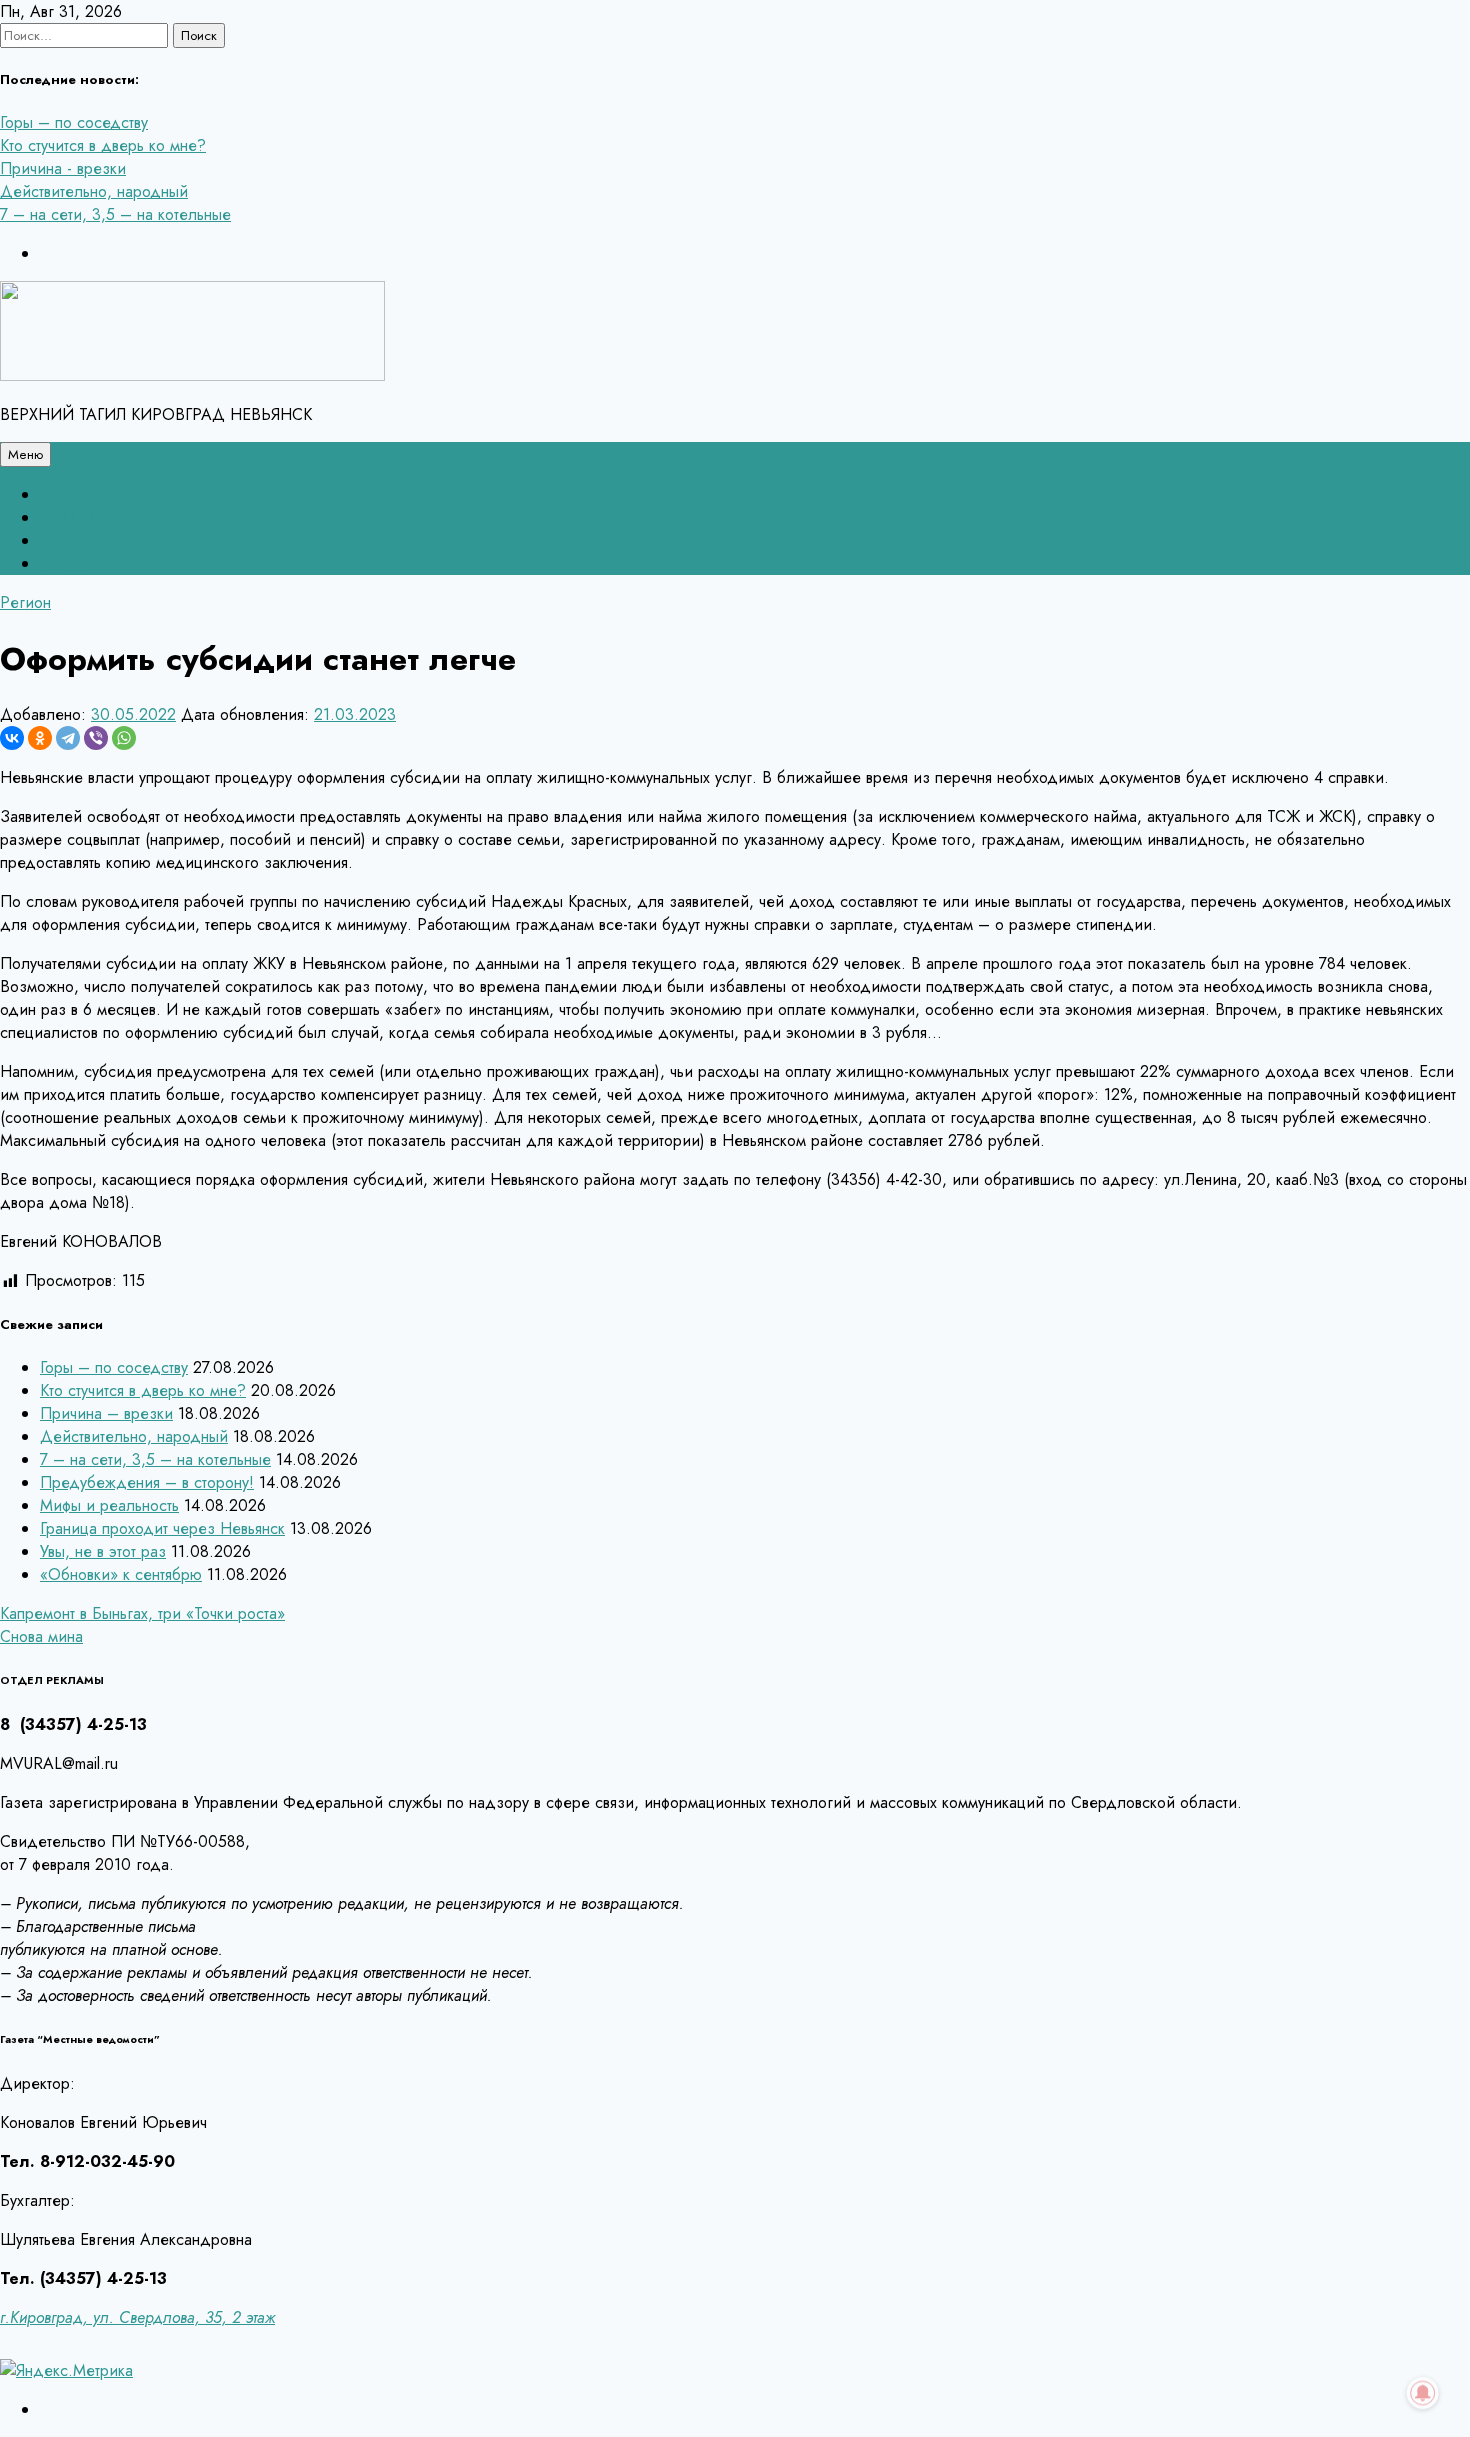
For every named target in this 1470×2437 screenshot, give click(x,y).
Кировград (78, 563)
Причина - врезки (63, 168)
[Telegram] (68, 738)
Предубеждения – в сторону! (147, 1482)
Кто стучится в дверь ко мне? (103, 145)
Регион (25, 602)
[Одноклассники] (40, 738)
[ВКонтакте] (12, 738)
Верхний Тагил (92, 540)
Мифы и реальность (109, 1505)
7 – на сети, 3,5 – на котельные (115, 214)
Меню (25, 454)
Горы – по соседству (74, 122)
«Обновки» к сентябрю (121, 1574)
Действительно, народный (94, 191)
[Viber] (96, 738)
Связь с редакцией (108, 494)
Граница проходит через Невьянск (162, 1528)
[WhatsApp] (124, 738)
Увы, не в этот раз (103, 1551)
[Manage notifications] (1423, 2393)
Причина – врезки (106, 1413)
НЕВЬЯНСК (81, 517)
